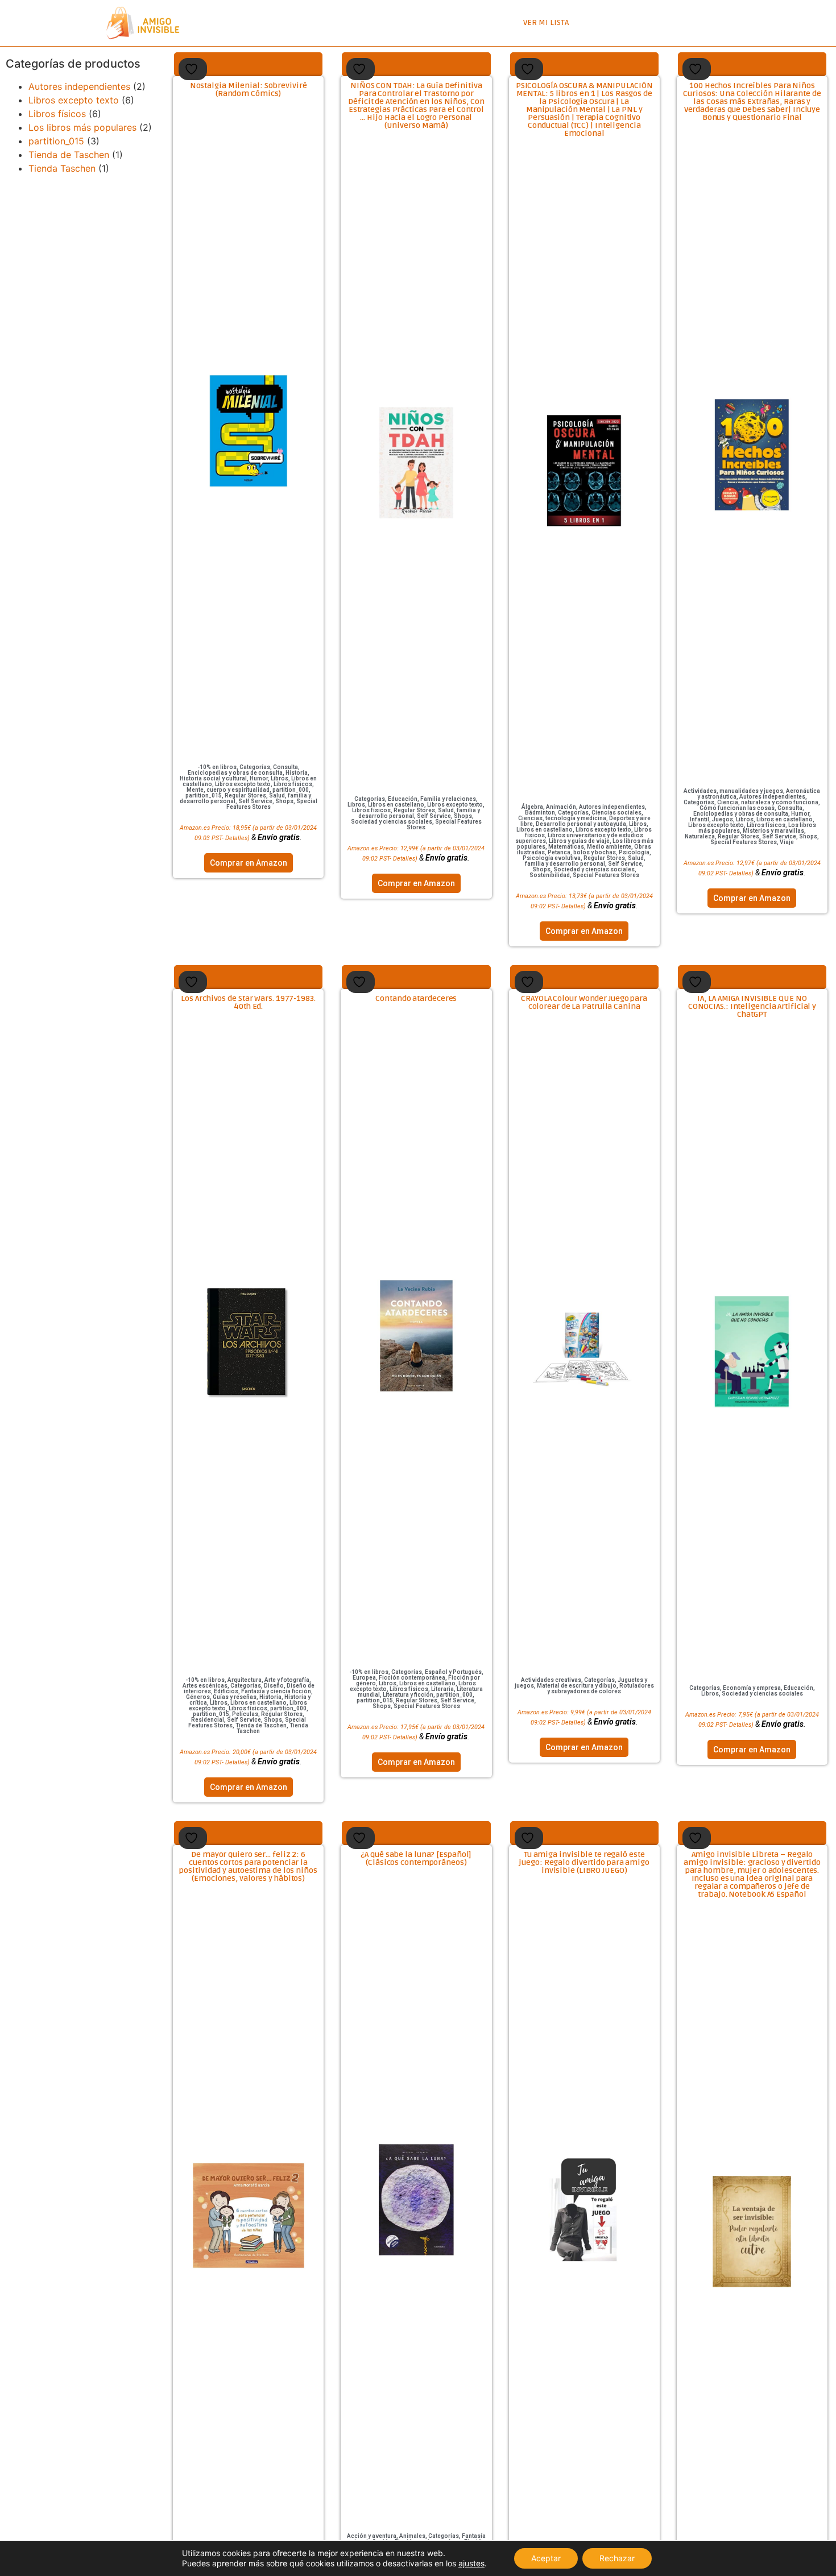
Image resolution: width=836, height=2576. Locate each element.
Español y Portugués (453, 1672)
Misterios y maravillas (773, 831)
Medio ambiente (609, 847)
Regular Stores (245, 795)
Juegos (723, 819)
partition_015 (56, 141)
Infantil (700, 819)
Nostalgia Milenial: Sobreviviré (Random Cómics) (249, 90)
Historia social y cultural (213, 778)
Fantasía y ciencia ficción (276, 1691)
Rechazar (617, 2558)
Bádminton (540, 813)
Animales (412, 2536)
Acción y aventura (372, 2536)
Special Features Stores (444, 824)
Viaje (787, 842)
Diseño (274, 1686)
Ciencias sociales (616, 813)
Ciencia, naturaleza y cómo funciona (768, 802)
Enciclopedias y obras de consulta (235, 773)
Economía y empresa (752, 1688)
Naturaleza (700, 836)
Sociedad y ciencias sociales (392, 822)
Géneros (198, 1697)
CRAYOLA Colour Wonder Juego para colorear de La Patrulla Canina (584, 1002)
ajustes (471, 2563)
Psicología (634, 852)
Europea (364, 1678)
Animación (561, 807)
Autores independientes (79, 86)
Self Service (255, 801)
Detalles (236, 838)
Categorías (255, 767)
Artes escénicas (205, 1686)
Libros (280, 778)
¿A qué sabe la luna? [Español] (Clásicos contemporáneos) (416, 1858)
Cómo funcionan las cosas (737, 808)
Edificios (226, 1691)
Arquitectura (245, 1680)
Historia (297, 773)
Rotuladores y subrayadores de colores (601, 1688)
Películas (245, 1714)
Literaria (442, 1689)
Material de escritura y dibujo (577, 1686)
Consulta (285, 767)
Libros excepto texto (74, 100)
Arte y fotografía (287, 1680)
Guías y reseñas (235, 1697)
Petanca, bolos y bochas (582, 852)
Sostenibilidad (550, 875)
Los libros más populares (82, 127)
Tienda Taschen (62, 168)
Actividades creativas (551, 1680)
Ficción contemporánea (412, 1678)
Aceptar (546, 2558)
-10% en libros (217, 767)
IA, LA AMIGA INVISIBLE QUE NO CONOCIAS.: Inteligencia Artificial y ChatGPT (752, 1006)
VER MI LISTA (546, 22)
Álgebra (532, 807)
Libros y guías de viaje (579, 841)
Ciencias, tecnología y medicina (562, 818)
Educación (403, 799)
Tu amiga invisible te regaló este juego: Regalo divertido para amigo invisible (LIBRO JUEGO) (584, 1862)
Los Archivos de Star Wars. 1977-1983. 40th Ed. (248, 1002)
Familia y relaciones (448, 799)
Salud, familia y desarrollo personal (585, 861)
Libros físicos (57, 114)
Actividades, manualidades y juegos (733, 791)
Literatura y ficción (408, 1695)
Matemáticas (566, 847)
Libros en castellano (396, 805)
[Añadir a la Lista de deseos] (193, 69)
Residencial (208, 1720)
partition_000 (291, 790)
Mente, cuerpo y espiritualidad (228, 790)
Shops (284, 801)
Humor (259, 778)
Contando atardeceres (416, 998)
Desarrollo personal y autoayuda (581, 824)
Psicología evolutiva (552, 858)
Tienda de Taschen (69, 155)
